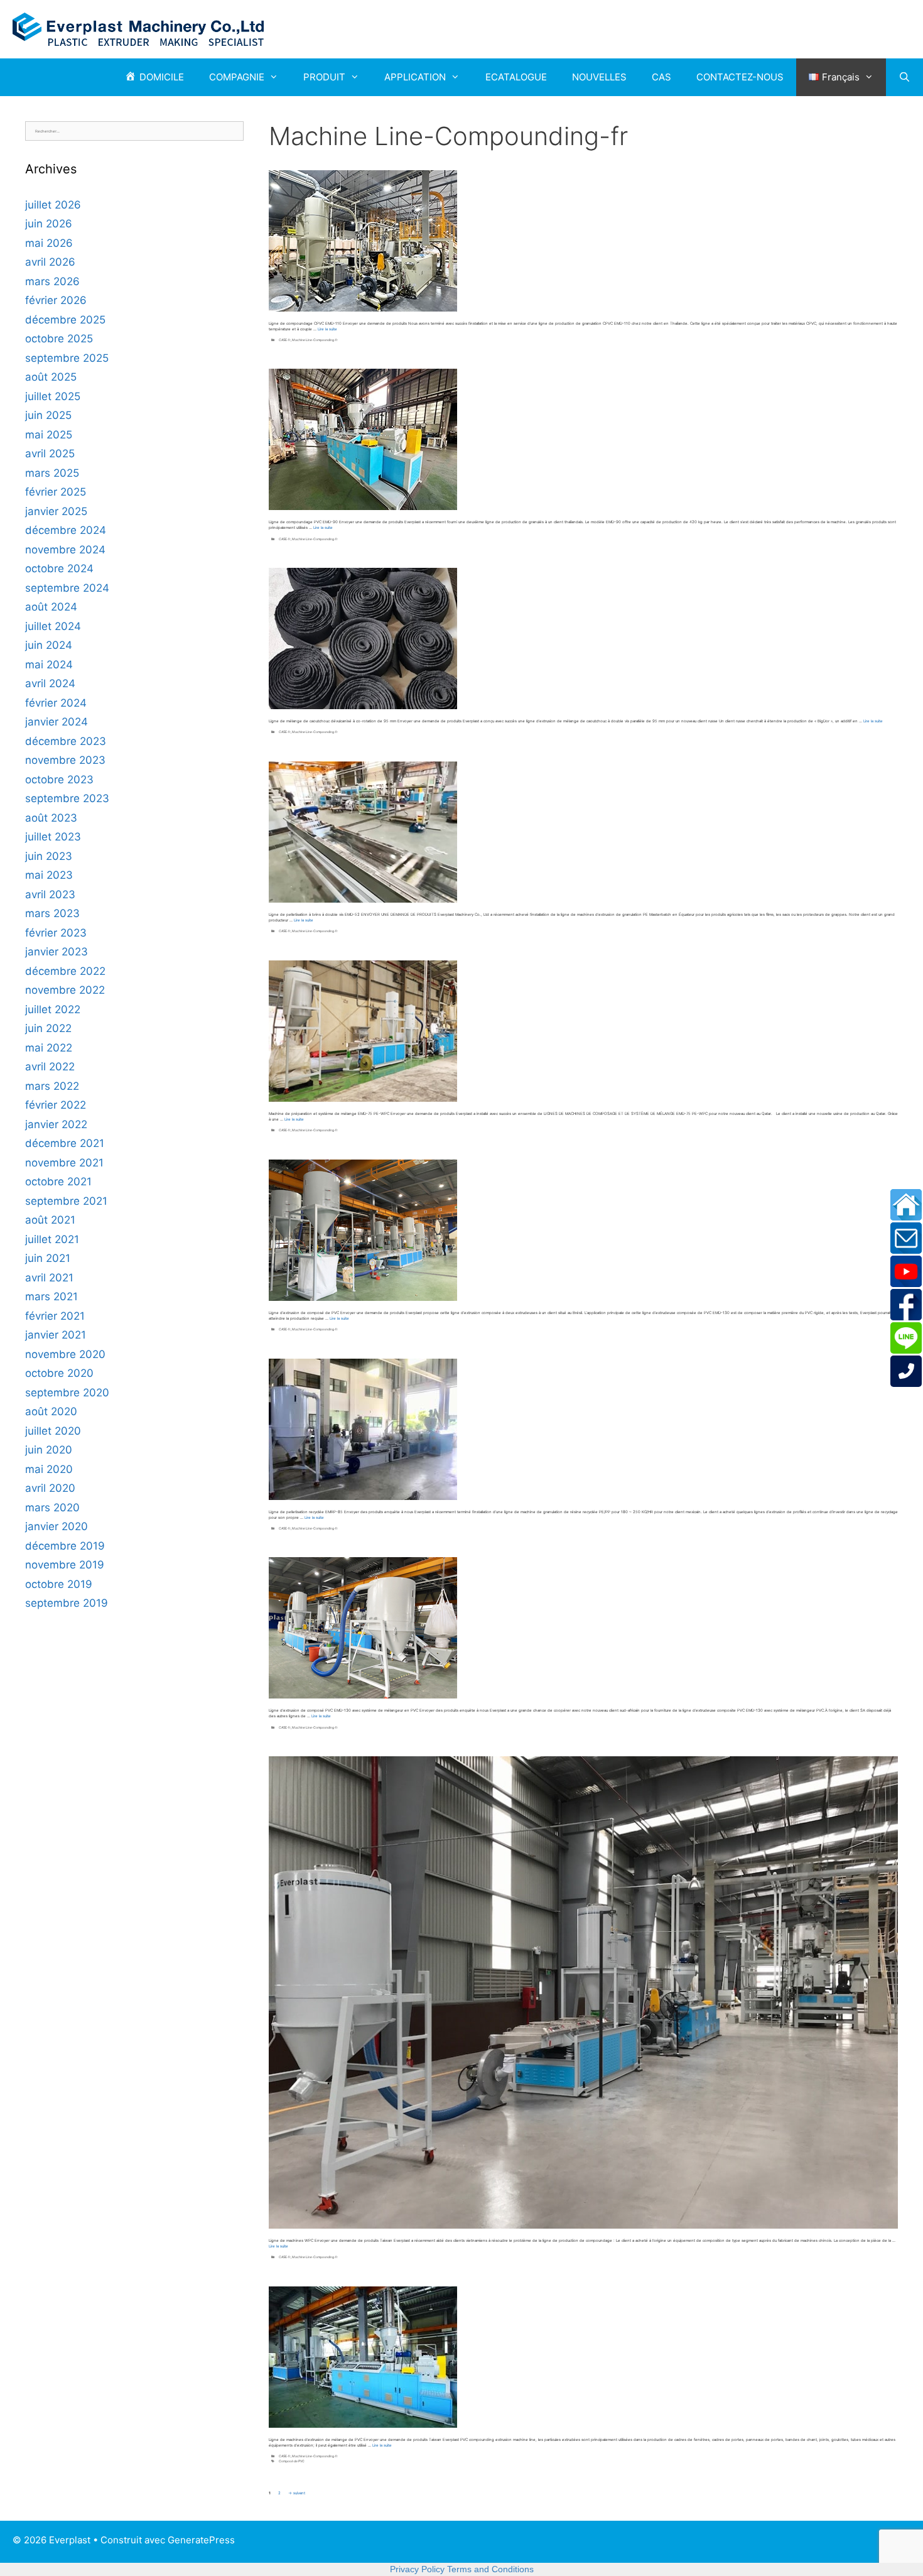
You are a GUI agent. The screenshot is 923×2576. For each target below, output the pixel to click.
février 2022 (56, 1105)
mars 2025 (52, 473)
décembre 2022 (65, 971)
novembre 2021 (64, 1163)
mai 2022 (49, 1048)
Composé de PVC (292, 2461)
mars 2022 (52, 1086)
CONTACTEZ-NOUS (740, 77)
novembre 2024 (65, 550)
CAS (661, 77)
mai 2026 (49, 243)
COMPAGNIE (237, 77)
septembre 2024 (67, 588)
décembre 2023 (66, 741)
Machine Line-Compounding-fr (315, 340)
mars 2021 (51, 1296)
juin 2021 (48, 1258)
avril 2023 (50, 894)
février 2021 (55, 1316)
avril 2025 (50, 454)
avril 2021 (49, 1278)
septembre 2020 (67, 1393)
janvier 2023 (57, 952)
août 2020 (51, 1411)
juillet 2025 (53, 396)
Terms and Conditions (490, 2569)
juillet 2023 (53, 837)
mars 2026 (52, 281)
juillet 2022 (53, 1009)
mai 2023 (49, 875)
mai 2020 (49, 1469)
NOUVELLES (599, 77)
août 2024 (51, 607)
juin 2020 (49, 1450)
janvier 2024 (57, 722)
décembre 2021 (65, 1143)
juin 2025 (48, 415)
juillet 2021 (52, 1239)
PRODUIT (324, 77)
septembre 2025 (67, 358)
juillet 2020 (53, 1431)
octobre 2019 (59, 1584)
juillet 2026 (53, 205)
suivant (297, 2493)
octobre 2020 (59, 1373)
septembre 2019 (67, 1603)
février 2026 (56, 300)
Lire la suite (327, 329)
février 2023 (56, 933)
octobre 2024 (59, 568)
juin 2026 (49, 224)
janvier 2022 (56, 1124)
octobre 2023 (59, 780)
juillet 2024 (53, 626)
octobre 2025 (59, 339)
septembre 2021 (66, 1201)
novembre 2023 (65, 760)
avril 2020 (50, 1488)
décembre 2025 (65, 320)
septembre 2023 (67, 798)
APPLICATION (415, 77)
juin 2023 (49, 856)
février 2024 (56, 703)
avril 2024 (50, 683)
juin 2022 (48, 1028)
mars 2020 (52, 1508)
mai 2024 (49, 665)
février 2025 (56, 492)
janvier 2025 (56, 511)
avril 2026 (50, 262)
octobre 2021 (58, 1182)
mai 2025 (49, 435)
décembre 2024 (66, 530)
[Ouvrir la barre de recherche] (904, 77)
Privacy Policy (417, 2569)
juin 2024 (49, 645)
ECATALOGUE (516, 77)
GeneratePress (201, 2540)
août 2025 (51, 377)
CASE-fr (285, 340)
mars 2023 (52, 913)
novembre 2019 (65, 1565)
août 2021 (50, 1220)
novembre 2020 (65, 1354)
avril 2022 (50, 1067)
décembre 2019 (65, 1546)
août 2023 (51, 818)
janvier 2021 (56, 1335)
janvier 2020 (57, 1526)
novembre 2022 (65, 990)
